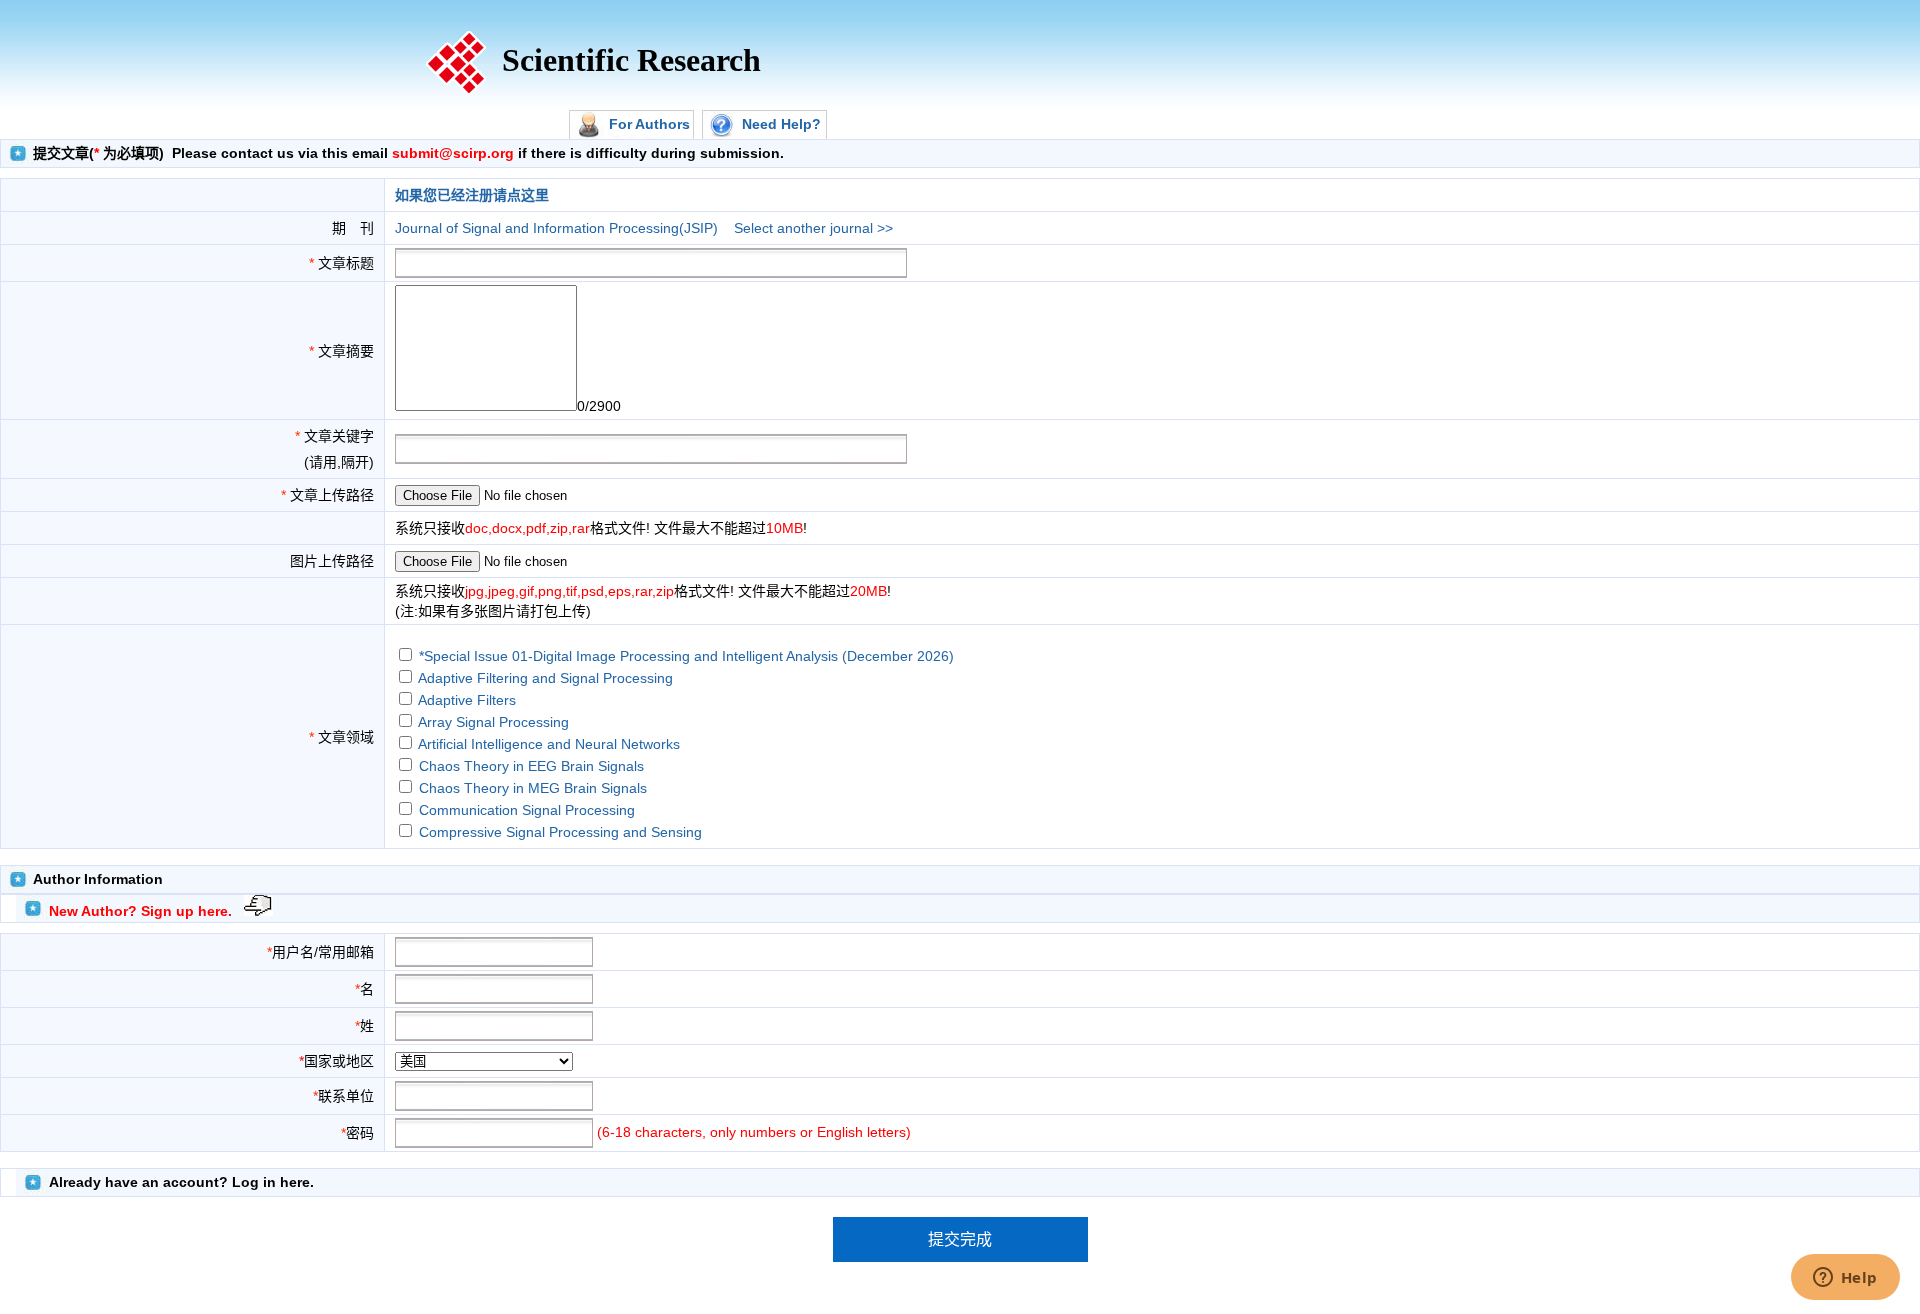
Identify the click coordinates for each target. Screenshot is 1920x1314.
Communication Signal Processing (527, 810)
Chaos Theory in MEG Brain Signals (533, 788)
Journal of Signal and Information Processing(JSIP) (556, 228)
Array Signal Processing (493, 722)
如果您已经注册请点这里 (472, 195)
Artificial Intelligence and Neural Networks (549, 744)
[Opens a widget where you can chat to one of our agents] (1845, 1279)
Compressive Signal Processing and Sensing (560, 832)
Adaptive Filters (467, 700)
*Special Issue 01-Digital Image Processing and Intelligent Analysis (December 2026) (686, 656)
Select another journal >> (813, 228)
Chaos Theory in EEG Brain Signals (531, 766)
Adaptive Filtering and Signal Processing (545, 678)
